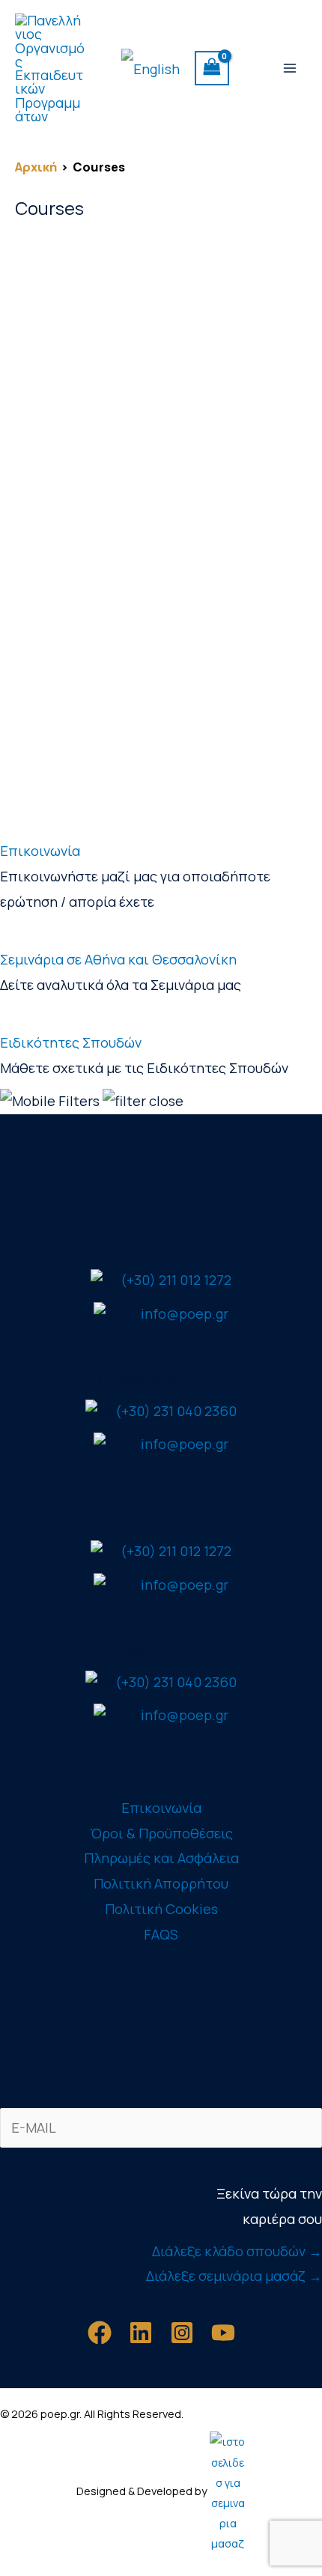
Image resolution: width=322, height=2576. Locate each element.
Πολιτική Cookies (161, 1909)
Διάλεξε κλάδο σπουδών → (237, 2251)
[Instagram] (182, 2333)
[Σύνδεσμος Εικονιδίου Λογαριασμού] (251, 68)
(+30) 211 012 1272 (176, 1280)
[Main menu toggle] (290, 68)
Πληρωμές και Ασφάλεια (161, 1858)
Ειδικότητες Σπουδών (71, 1042)
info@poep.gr (185, 1313)
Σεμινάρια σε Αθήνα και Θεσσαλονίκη (118, 959)
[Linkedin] (141, 2333)
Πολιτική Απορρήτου (161, 1883)
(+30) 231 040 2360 (176, 1411)
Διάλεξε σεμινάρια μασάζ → (234, 2276)
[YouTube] (223, 2333)
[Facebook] (100, 2333)
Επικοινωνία (40, 851)
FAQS (161, 1934)
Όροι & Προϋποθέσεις (161, 1833)
